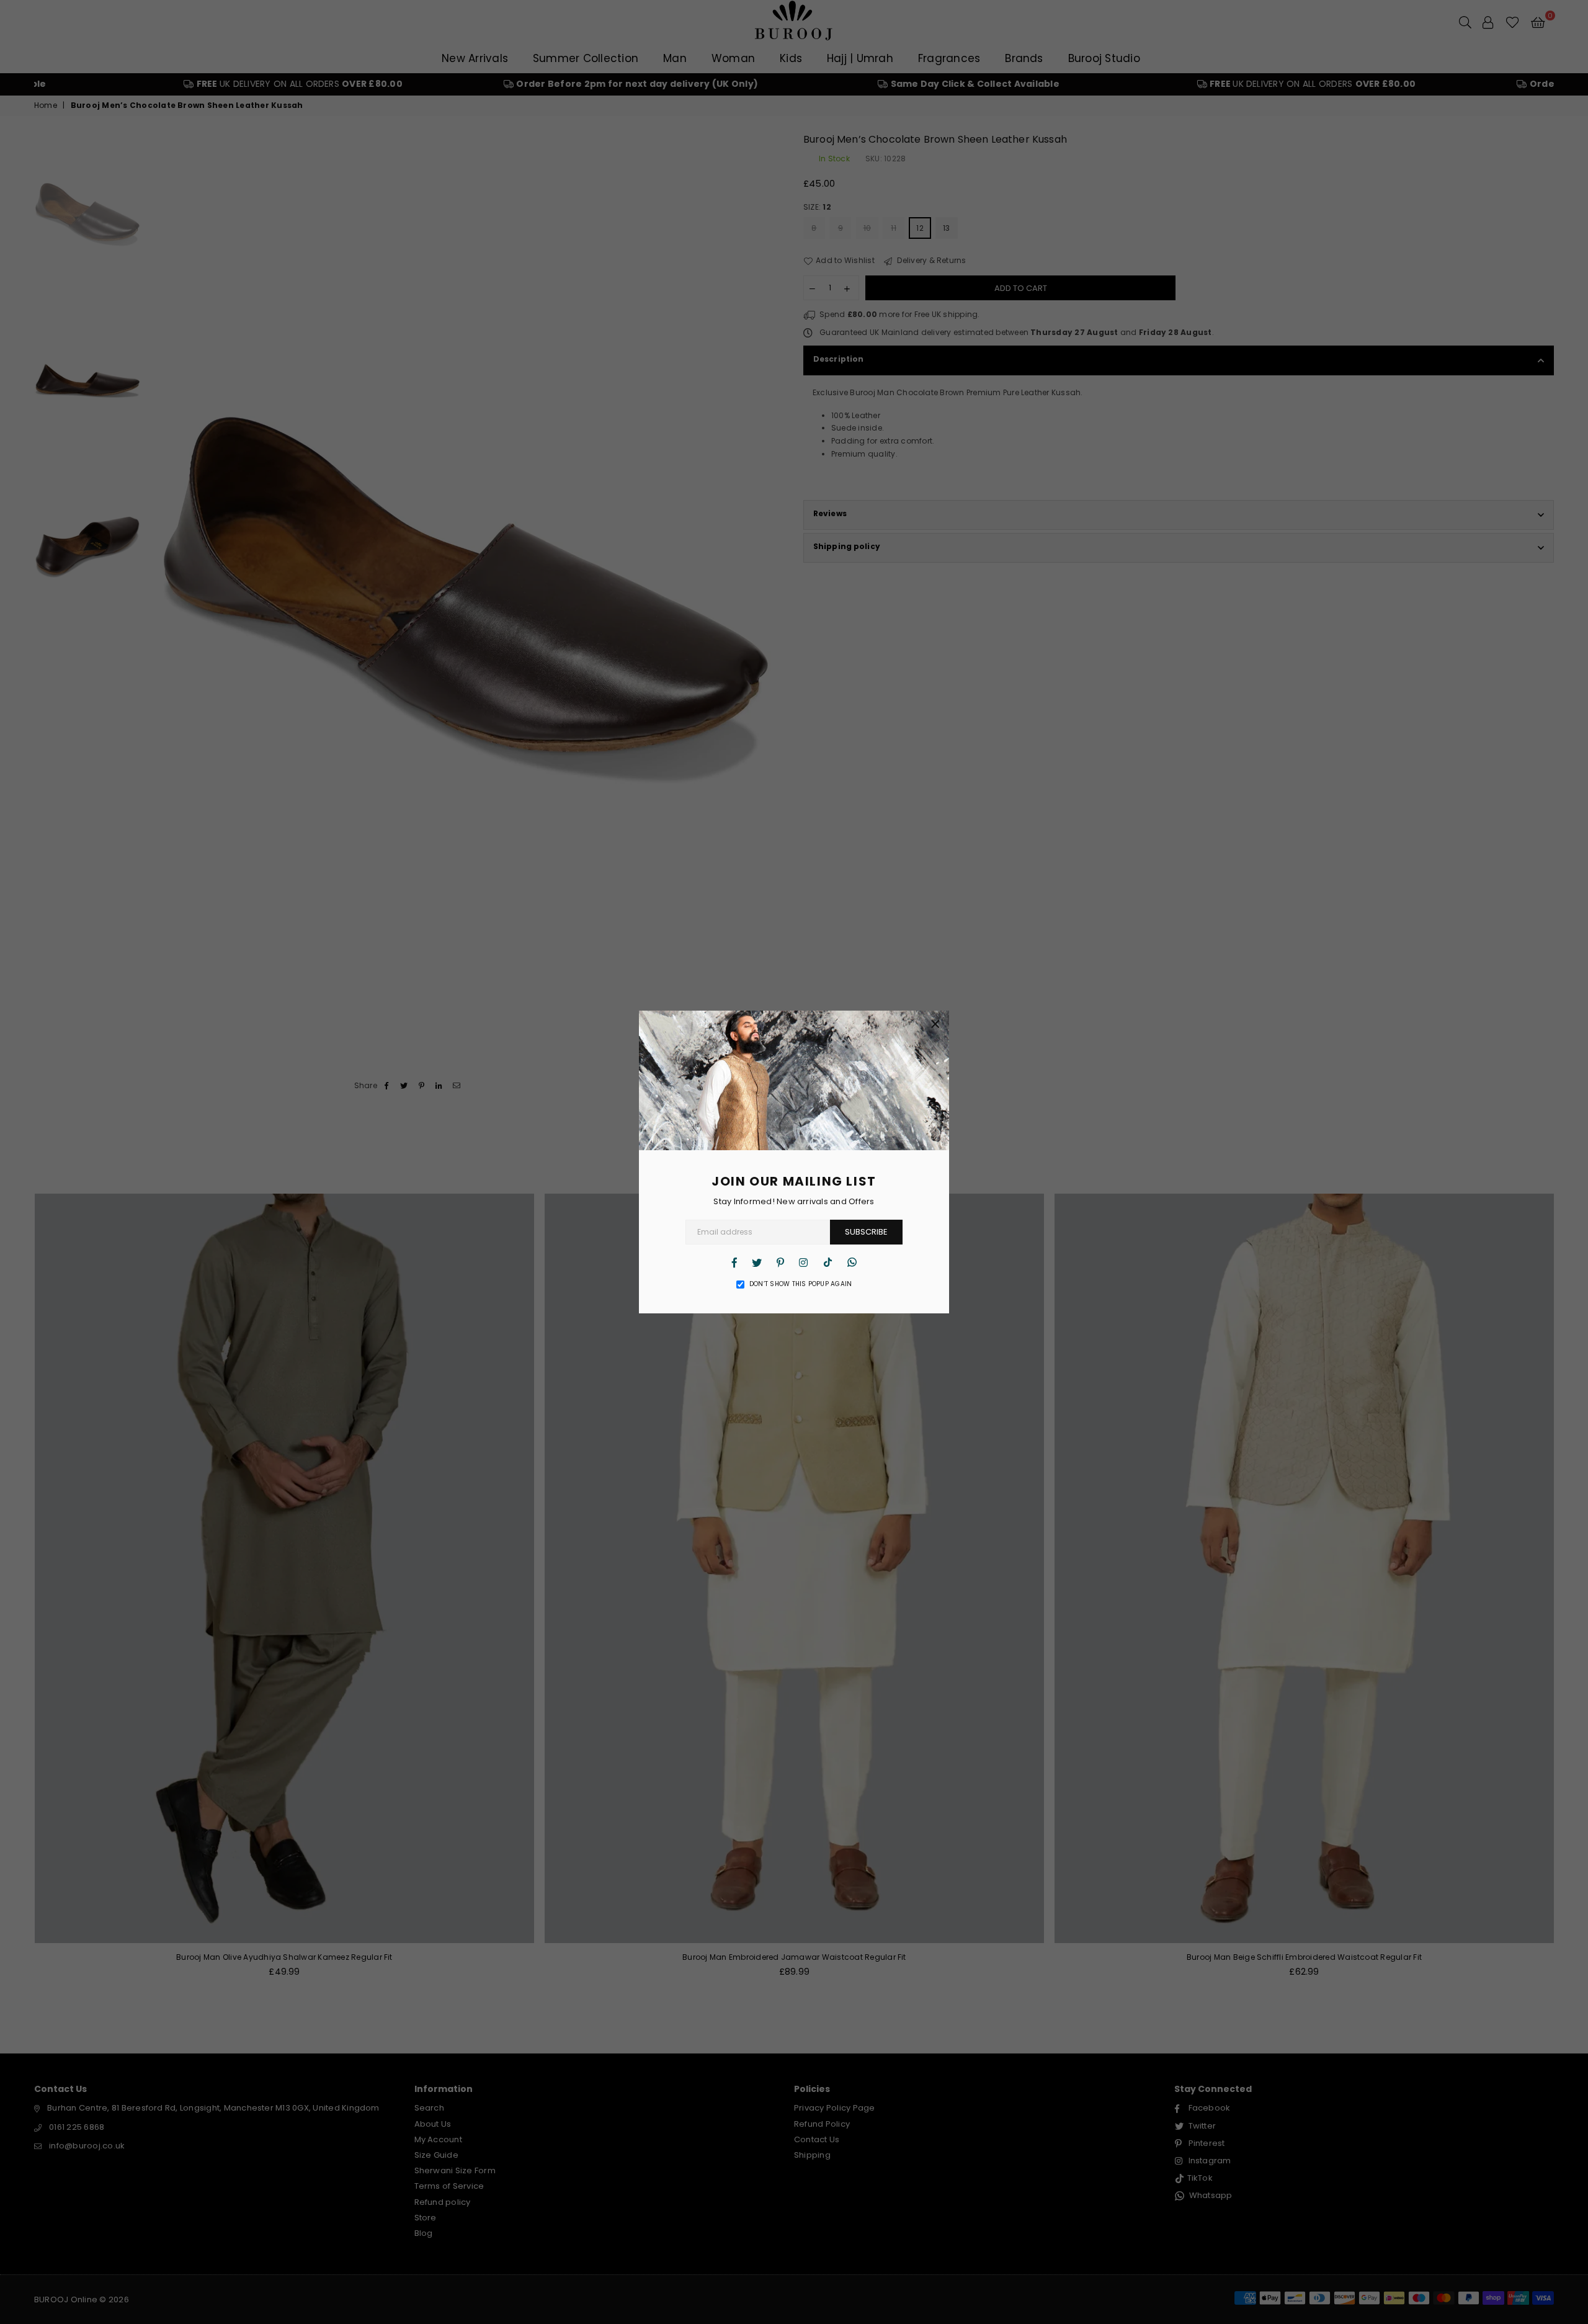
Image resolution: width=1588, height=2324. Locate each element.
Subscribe (866, 1232)
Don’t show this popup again (801, 1284)
